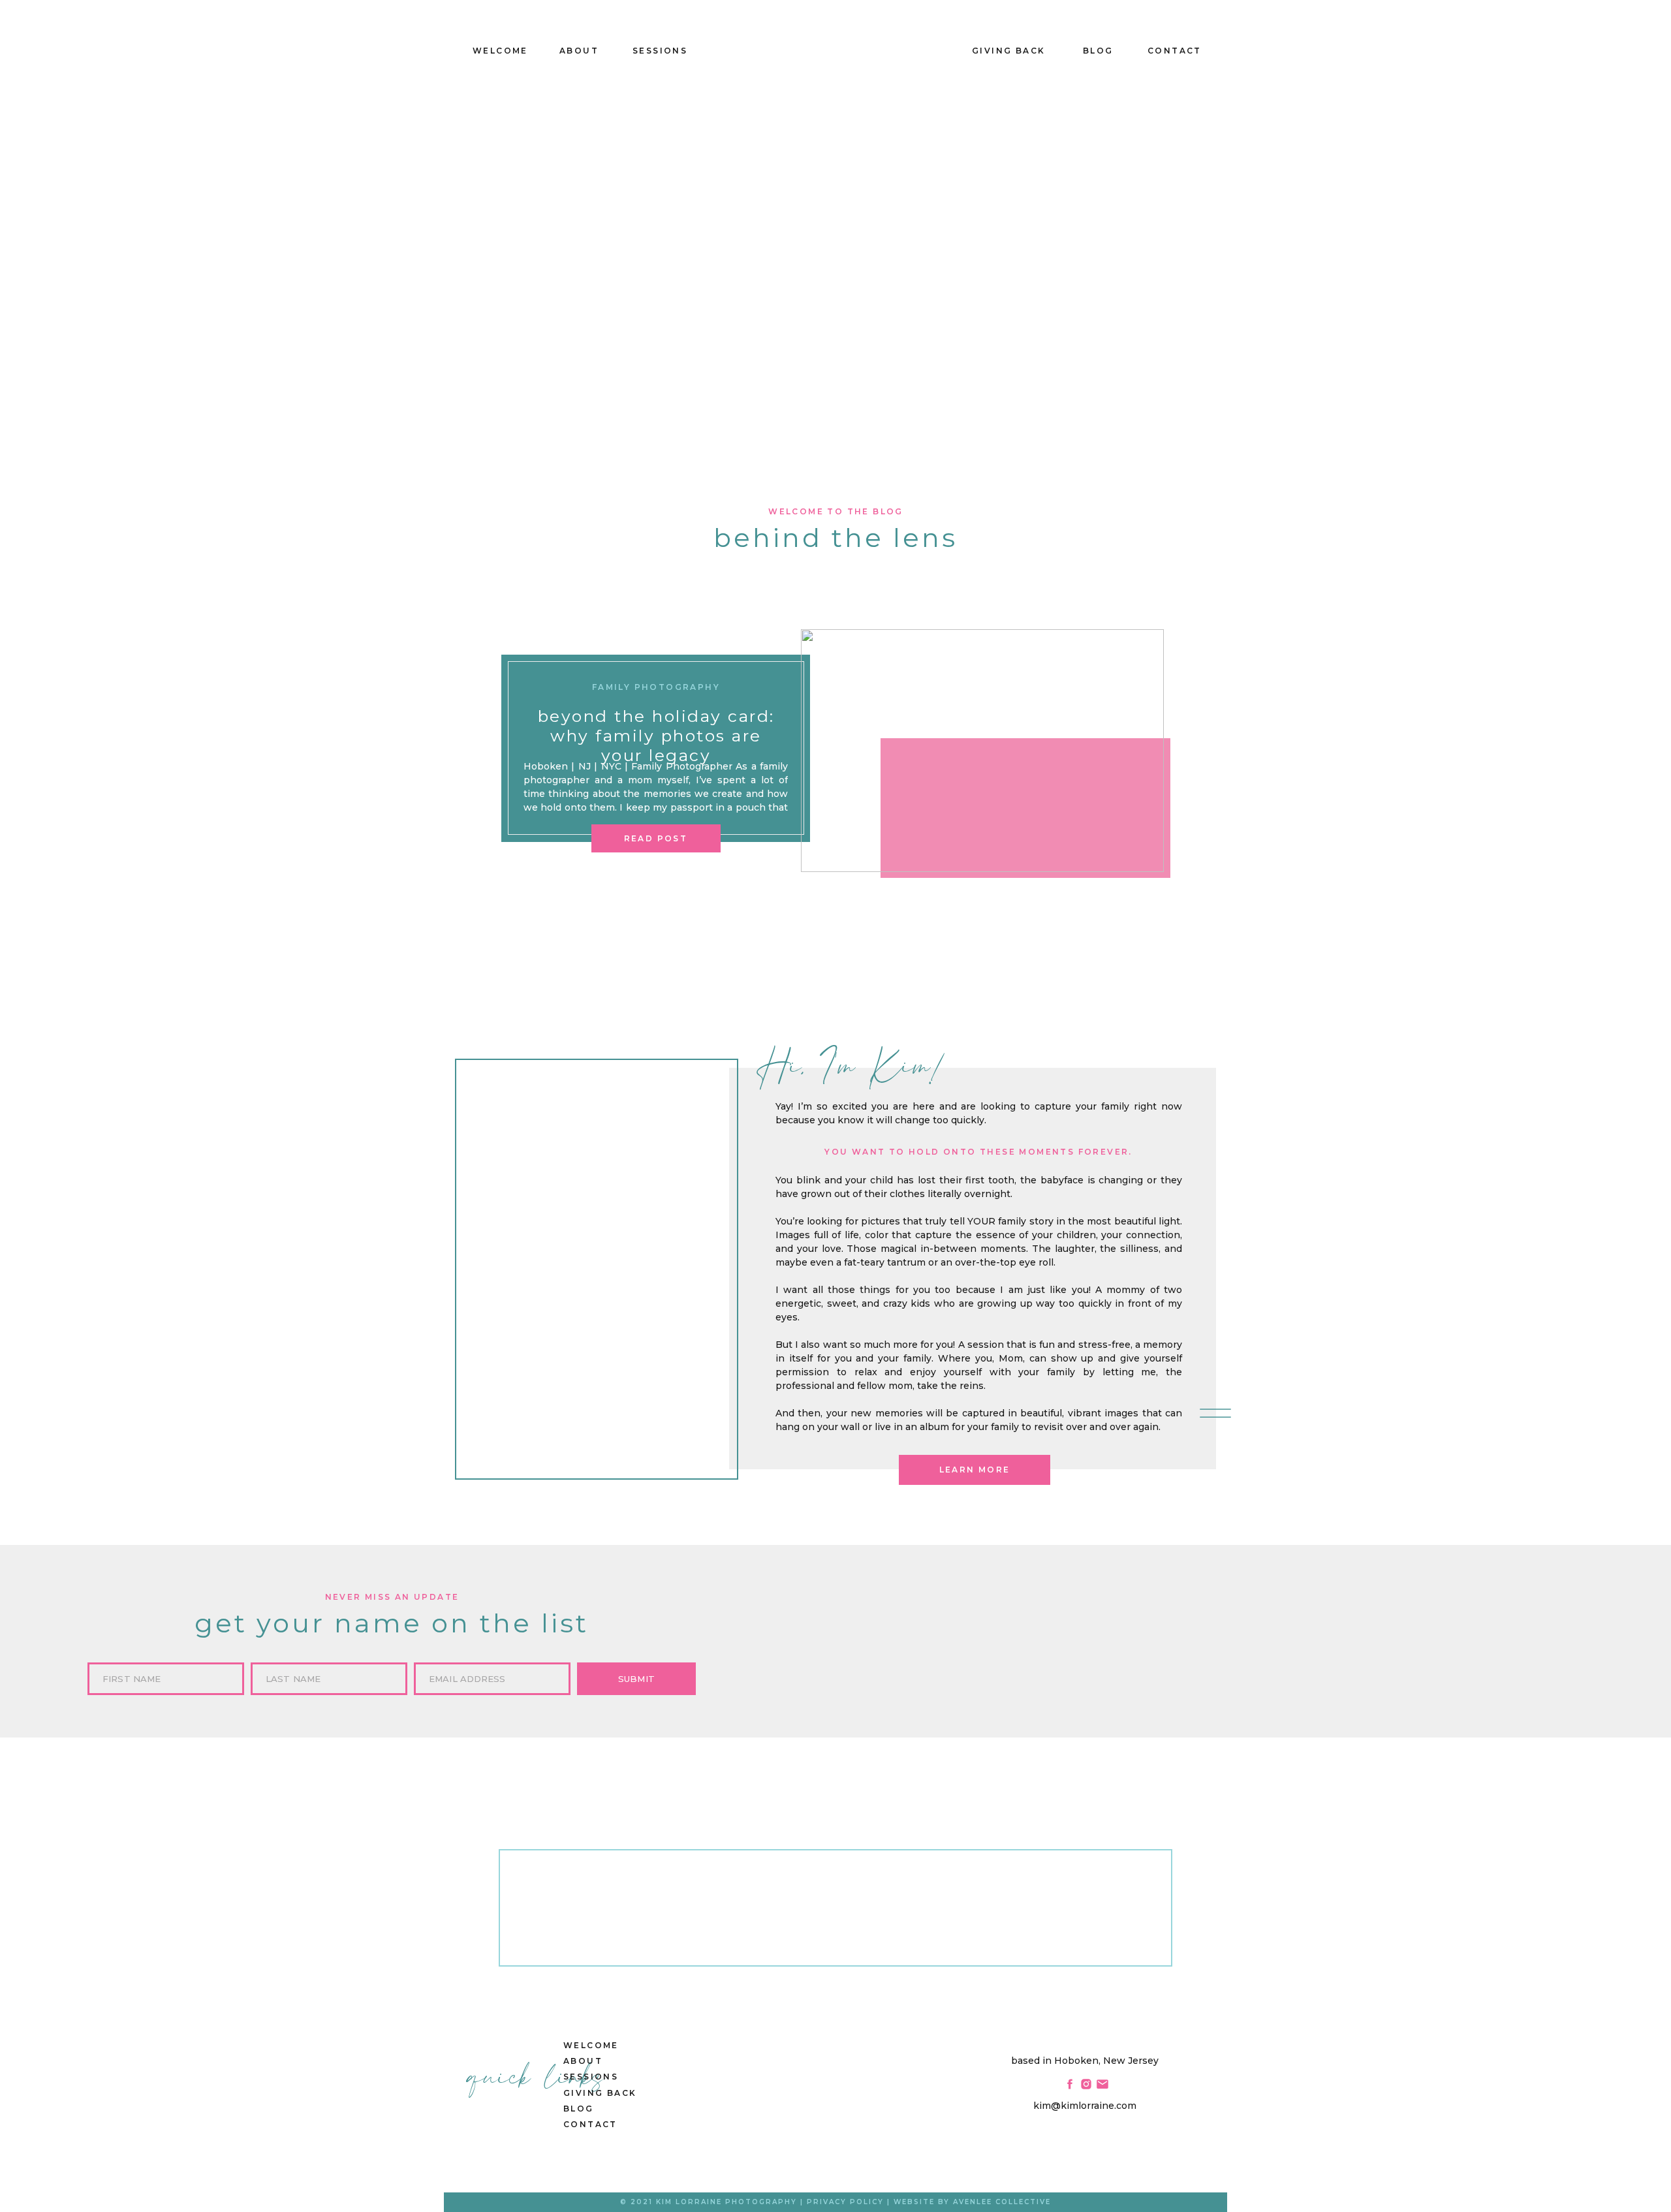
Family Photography (656, 687)
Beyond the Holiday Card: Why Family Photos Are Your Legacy (656, 736)
